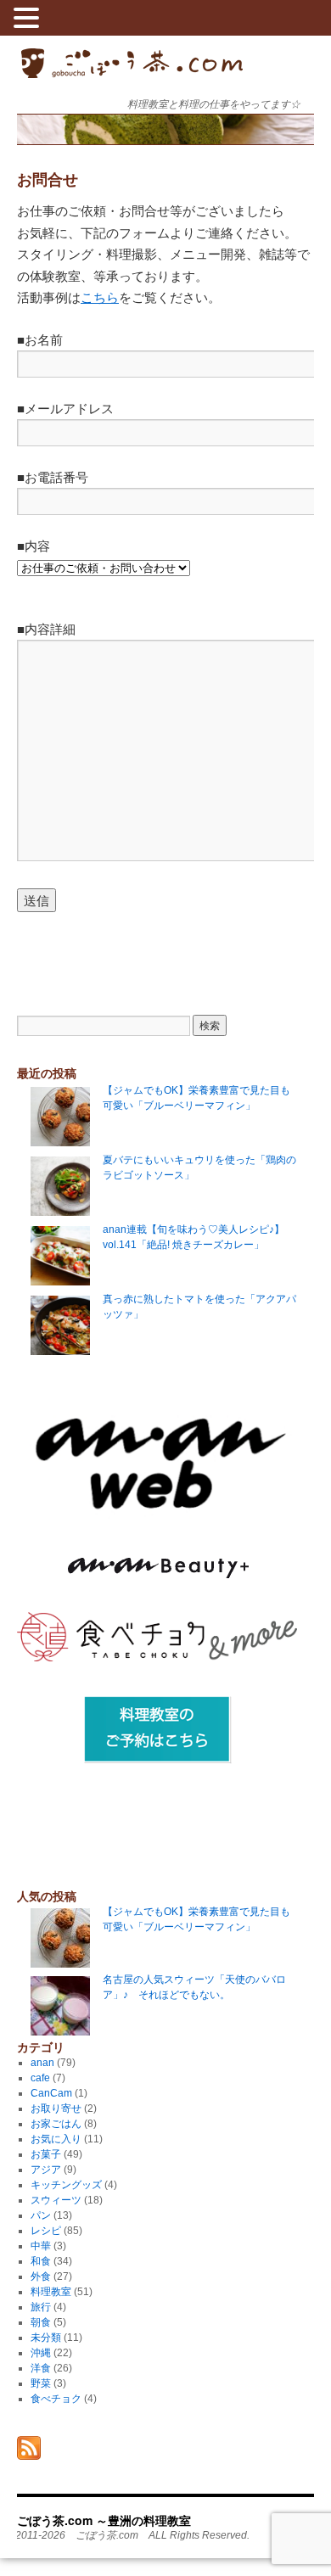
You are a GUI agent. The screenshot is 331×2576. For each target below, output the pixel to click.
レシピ (46, 2231)
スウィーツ (56, 2200)
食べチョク (56, 2399)
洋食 (41, 2368)
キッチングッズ (66, 2185)
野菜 (41, 2383)
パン (41, 2215)
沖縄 (41, 2353)
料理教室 (51, 2292)
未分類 (46, 2338)
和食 (41, 2261)
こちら (100, 297)
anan (42, 2063)
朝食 (41, 2322)
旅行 (41, 2307)
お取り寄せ (56, 2108)
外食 (41, 2276)
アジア (46, 2170)
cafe (40, 2078)
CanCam (51, 2093)
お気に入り (56, 2139)
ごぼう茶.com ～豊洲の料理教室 (132, 76)
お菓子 (46, 2154)
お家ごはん (56, 2124)
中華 (41, 2246)
